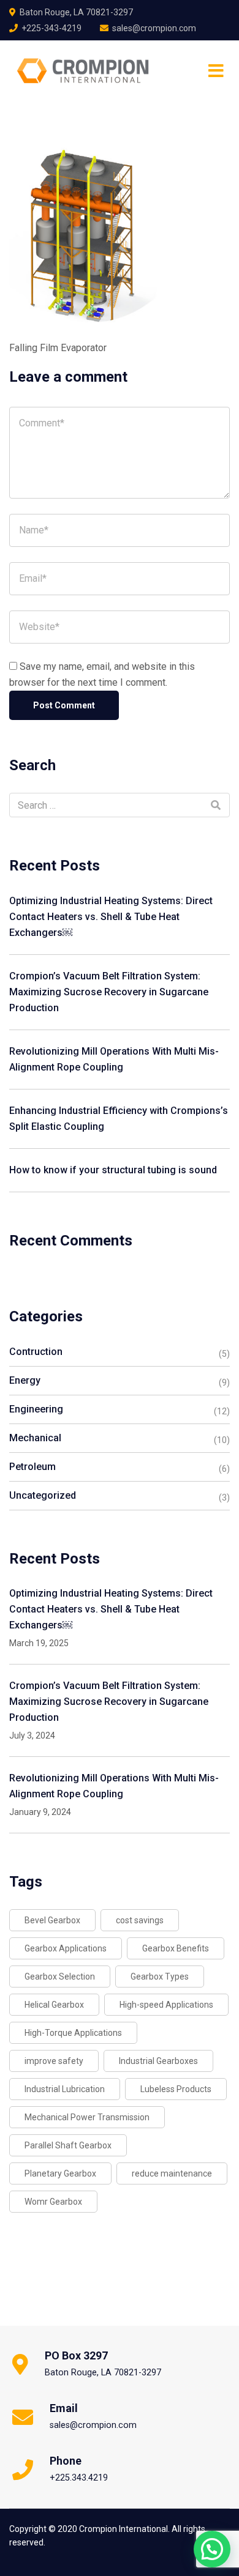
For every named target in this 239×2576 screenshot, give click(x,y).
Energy (25, 1380)
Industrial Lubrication (65, 2089)
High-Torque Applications (73, 2033)
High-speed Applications (166, 2005)
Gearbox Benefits (176, 1948)
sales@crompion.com (154, 28)
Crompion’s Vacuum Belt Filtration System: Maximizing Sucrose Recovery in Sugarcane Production (109, 992)
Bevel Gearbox (52, 1920)
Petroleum (32, 1467)
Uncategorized (43, 1495)
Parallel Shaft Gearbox (68, 2145)
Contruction (36, 1352)
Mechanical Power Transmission (87, 2117)
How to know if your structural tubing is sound (113, 1170)
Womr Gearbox (53, 2202)
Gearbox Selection (60, 1977)
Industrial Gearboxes (158, 2061)
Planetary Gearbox (60, 2173)
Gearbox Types (160, 1977)
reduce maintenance (172, 2173)
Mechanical (35, 1438)
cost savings (140, 1920)
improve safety (54, 2061)
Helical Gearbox (54, 2005)
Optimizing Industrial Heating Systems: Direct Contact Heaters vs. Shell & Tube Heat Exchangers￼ (111, 917)
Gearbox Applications (66, 1948)
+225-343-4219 (51, 28)
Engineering (36, 1409)
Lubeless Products (176, 2089)
